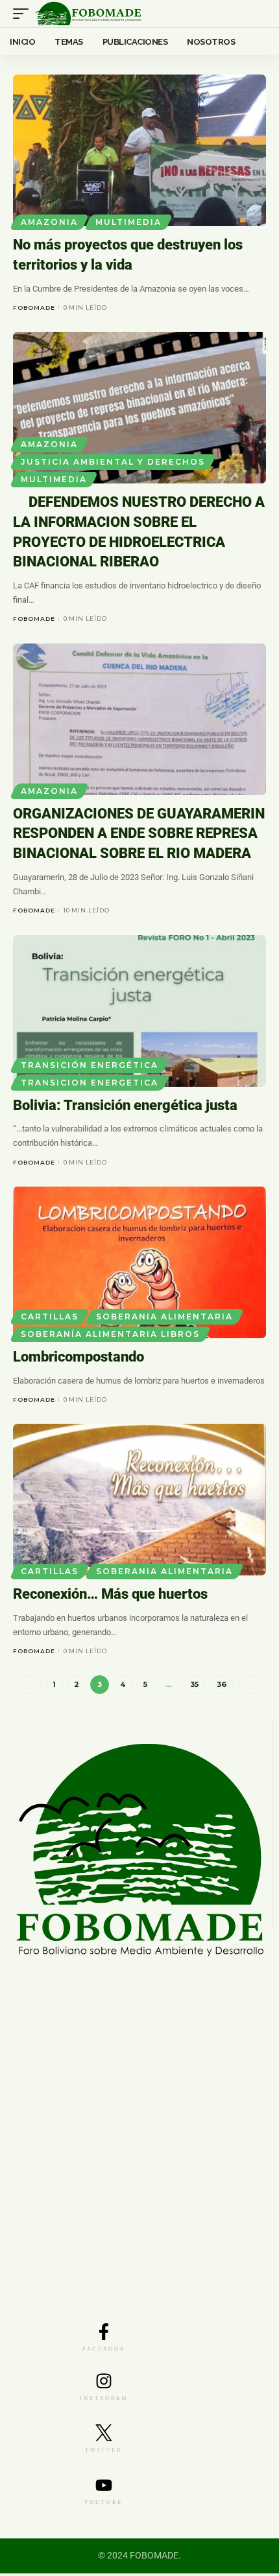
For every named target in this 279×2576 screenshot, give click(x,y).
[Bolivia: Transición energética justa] (139, 1014)
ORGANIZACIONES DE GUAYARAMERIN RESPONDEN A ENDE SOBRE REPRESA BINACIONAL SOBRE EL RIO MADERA (139, 836)
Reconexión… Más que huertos (110, 1596)
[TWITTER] (104, 2435)
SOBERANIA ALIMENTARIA (164, 1319)
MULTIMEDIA (128, 222)
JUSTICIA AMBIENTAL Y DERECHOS (113, 462)
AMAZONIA (49, 222)
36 (222, 1687)
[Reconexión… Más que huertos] (139, 1502)
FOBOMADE (34, 307)
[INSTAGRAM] (104, 2384)
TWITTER (103, 2452)
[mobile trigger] (24, 14)
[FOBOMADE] (88, 14)
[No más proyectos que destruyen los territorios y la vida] (139, 150)
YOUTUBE (103, 2505)
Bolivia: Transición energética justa (125, 1108)
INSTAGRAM (104, 2400)
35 (194, 1687)
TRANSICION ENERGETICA (90, 1085)
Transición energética (90, 1068)
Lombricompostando (79, 1359)
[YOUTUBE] (104, 2488)
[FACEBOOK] (104, 2334)
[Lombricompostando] (139, 1265)
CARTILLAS (50, 1319)
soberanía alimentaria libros (110, 1337)
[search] (257, 14)
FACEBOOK (104, 2351)
